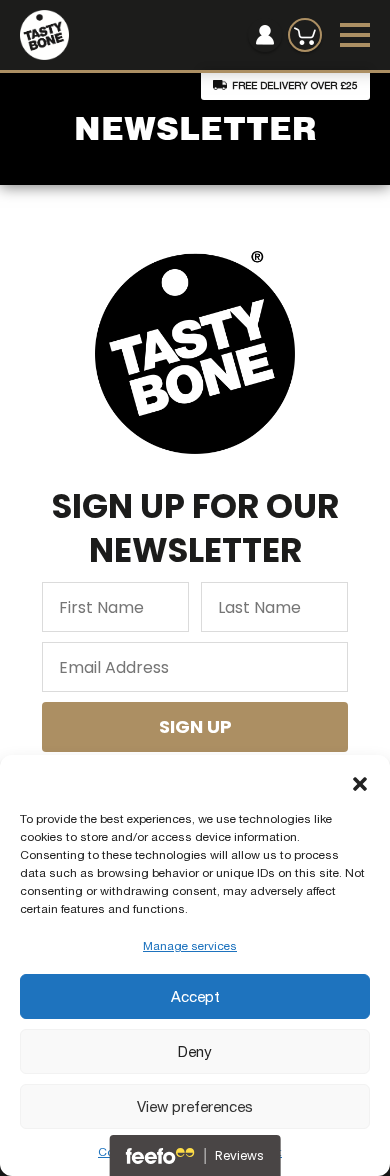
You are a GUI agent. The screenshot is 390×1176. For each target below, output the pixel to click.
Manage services (190, 946)
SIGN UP (195, 726)
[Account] (265, 35)
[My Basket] (305, 35)
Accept (195, 996)
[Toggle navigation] (355, 35)
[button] (360, 780)
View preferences (195, 1106)
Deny (195, 1051)
